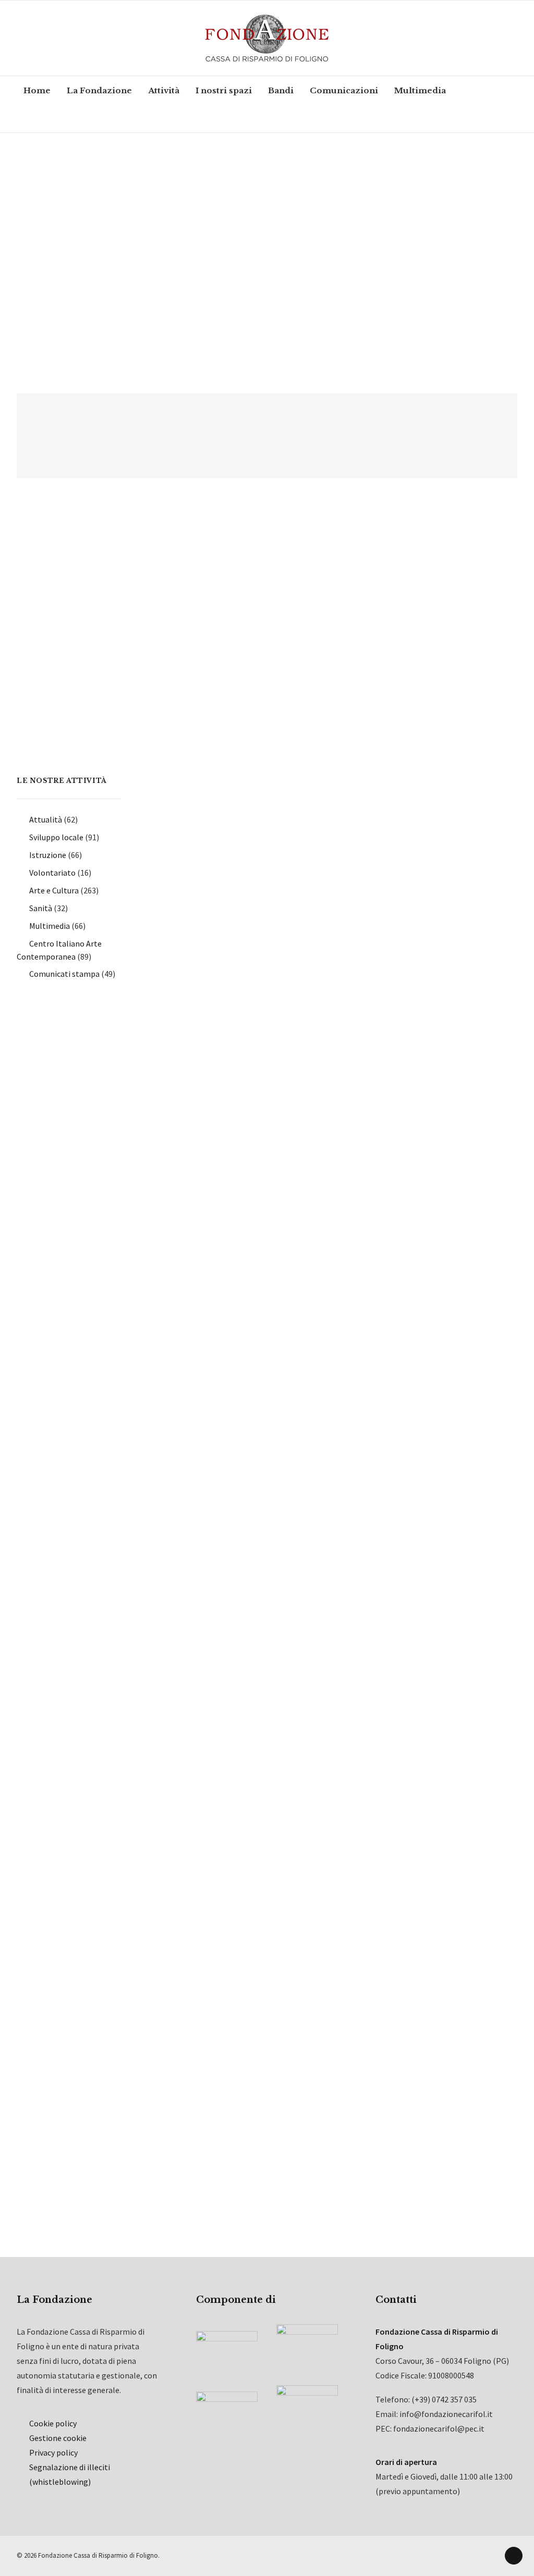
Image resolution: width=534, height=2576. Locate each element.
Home (37, 90)
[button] (44, 118)
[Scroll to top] (514, 2555)
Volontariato (52, 873)
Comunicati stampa (64, 974)
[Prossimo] (503, 2186)
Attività (164, 90)
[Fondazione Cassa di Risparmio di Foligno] (267, 38)
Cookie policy (53, 2423)
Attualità (46, 819)
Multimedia (420, 90)
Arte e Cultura (54, 890)
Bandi (281, 90)
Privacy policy (53, 2452)
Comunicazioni (344, 90)
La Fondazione (99, 90)
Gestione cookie (58, 2438)
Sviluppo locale (56, 837)
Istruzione (48, 855)
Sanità (41, 908)
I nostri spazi (224, 90)
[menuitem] (37, 90)
